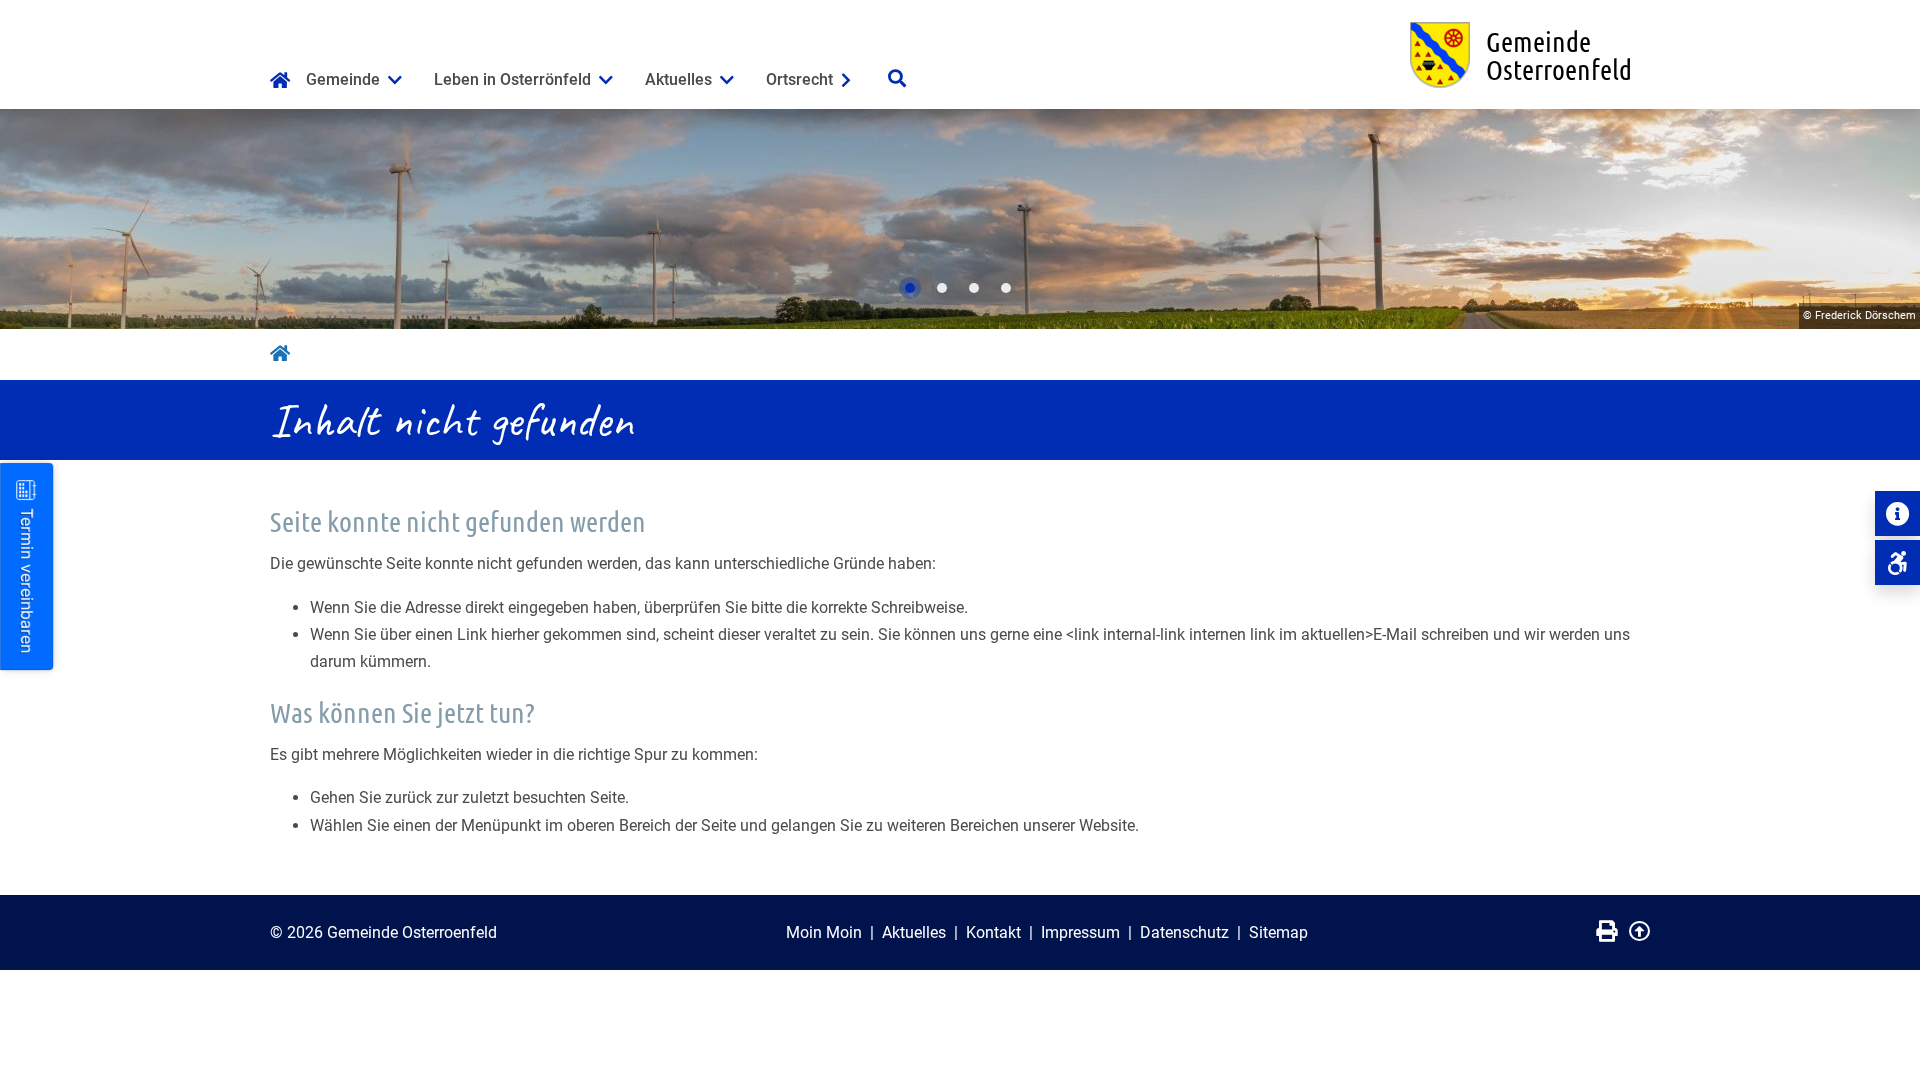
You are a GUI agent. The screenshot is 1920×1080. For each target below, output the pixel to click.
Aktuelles (678, 79)
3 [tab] (974, 288)
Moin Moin (824, 932)
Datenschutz (1184, 932)
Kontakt (993, 932)
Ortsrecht (799, 79)
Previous (35, 219)
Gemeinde (343, 79)
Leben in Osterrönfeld (512, 79)
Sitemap (1278, 932)
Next (1885, 219)
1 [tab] (910, 288)
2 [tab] (942, 288)
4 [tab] (1006, 288)
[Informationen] (1897, 513)
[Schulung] (1897, 562)
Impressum (1080, 932)
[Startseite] (280, 82)
